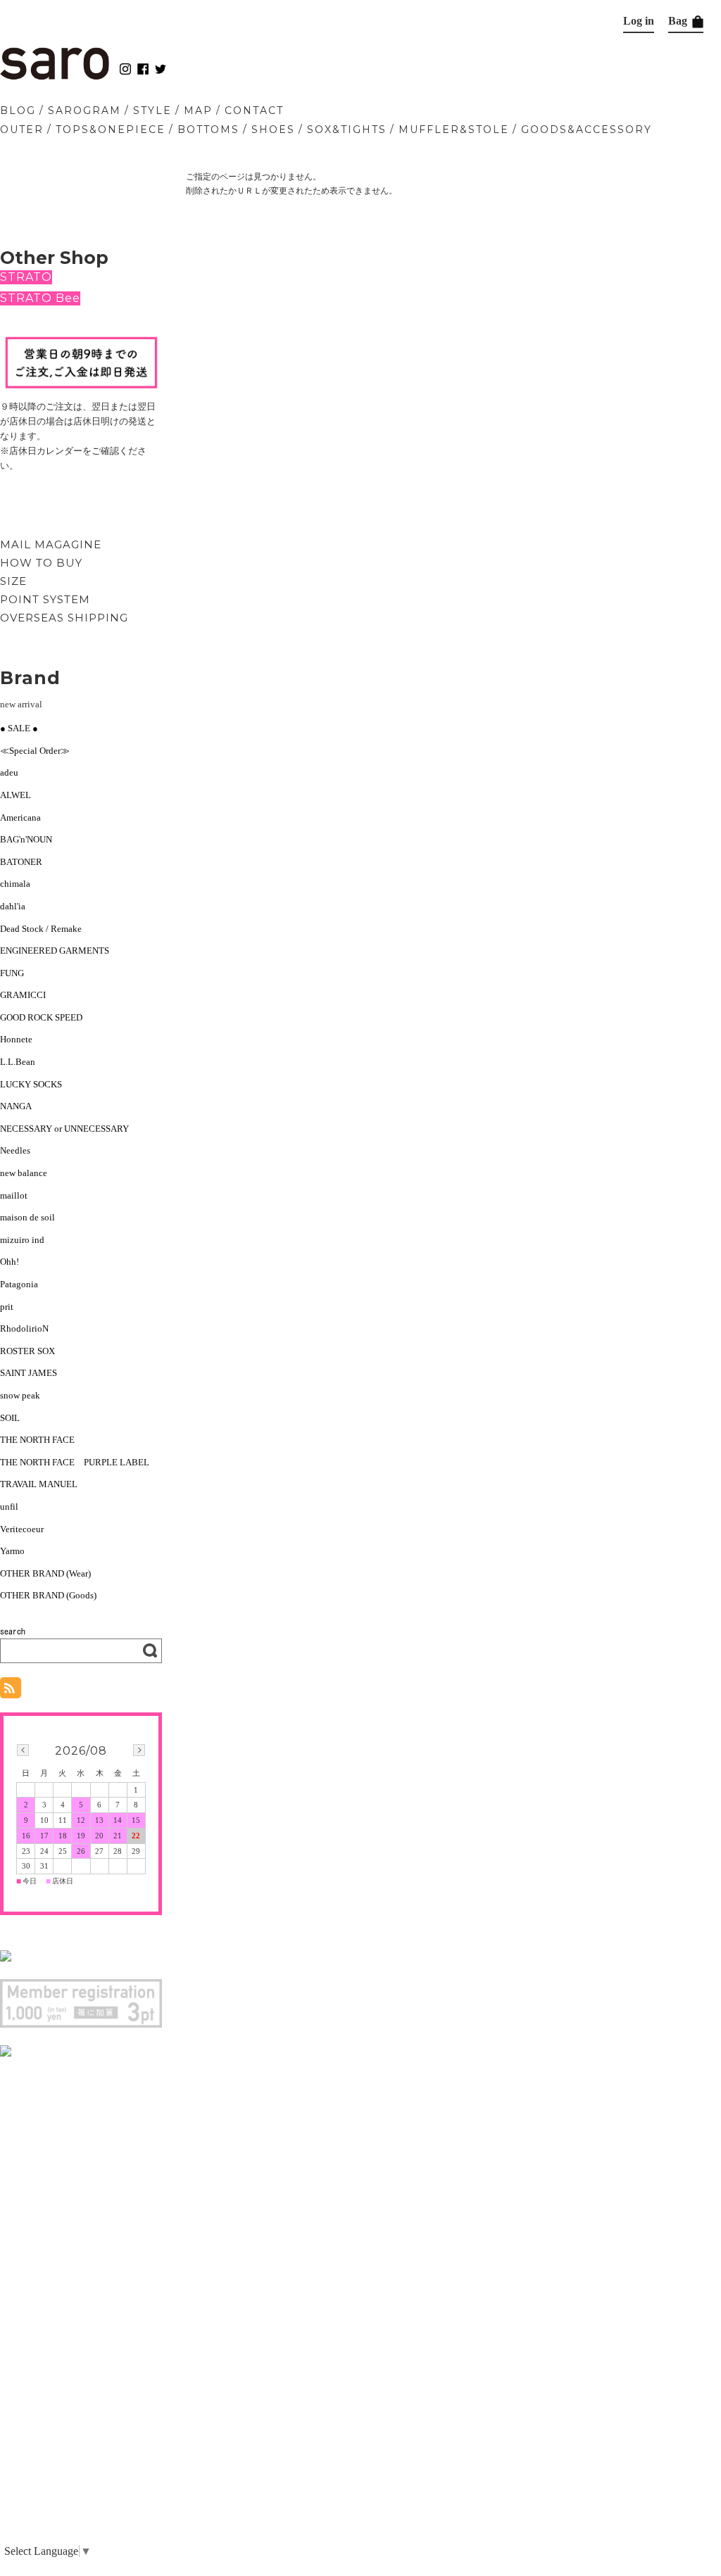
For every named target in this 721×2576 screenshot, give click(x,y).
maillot (14, 1195)
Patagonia (19, 1284)
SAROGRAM (84, 111)
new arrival (21, 704)
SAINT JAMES (29, 1373)
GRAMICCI (23, 995)
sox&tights (347, 130)
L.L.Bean (18, 1062)
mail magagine (51, 544)
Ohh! (10, 1262)
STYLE (152, 111)
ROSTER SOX (27, 1351)
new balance (24, 1173)
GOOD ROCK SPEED (41, 1017)
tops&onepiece (111, 130)
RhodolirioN (24, 1328)
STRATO (26, 277)
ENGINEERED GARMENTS (59, 951)
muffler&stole (454, 130)
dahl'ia (13, 906)
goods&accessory (587, 130)
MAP (198, 111)
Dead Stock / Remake (41, 929)
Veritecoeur (22, 1529)
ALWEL (15, 795)
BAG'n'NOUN (26, 839)
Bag (679, 21)
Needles (15, 1150)
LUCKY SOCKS (31, 1084)
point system (45, 599)
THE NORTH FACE (37, 1440)
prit (7, 1307)
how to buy (41, 563)
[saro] (55, 76)
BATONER (21, 862)
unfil (9, 1507)
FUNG (17, 973)
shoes (273, 130)
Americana (20, 817)
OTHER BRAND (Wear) (45, 1573)
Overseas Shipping (64, 618)
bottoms (208, 130)
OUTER (22, 130)
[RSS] (11, 1691)
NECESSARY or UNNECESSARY (64, 1129)
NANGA (16, 1106)
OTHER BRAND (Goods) (48, 1595)
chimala (15, 884)
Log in (639, 21)
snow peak (20, 1395)
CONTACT (254, 111)
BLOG (18, 111)
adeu (9, 772)
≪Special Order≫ (35, 751)
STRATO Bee (40, 298)
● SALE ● (19, 728)
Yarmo (12, 1551)
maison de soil (27, 1217)
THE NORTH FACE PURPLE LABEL (75, 1462)
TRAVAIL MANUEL (39, 1484)
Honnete (16, 1039)
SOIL (10, 1418)
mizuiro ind (22, 1240)
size (13, 581)
